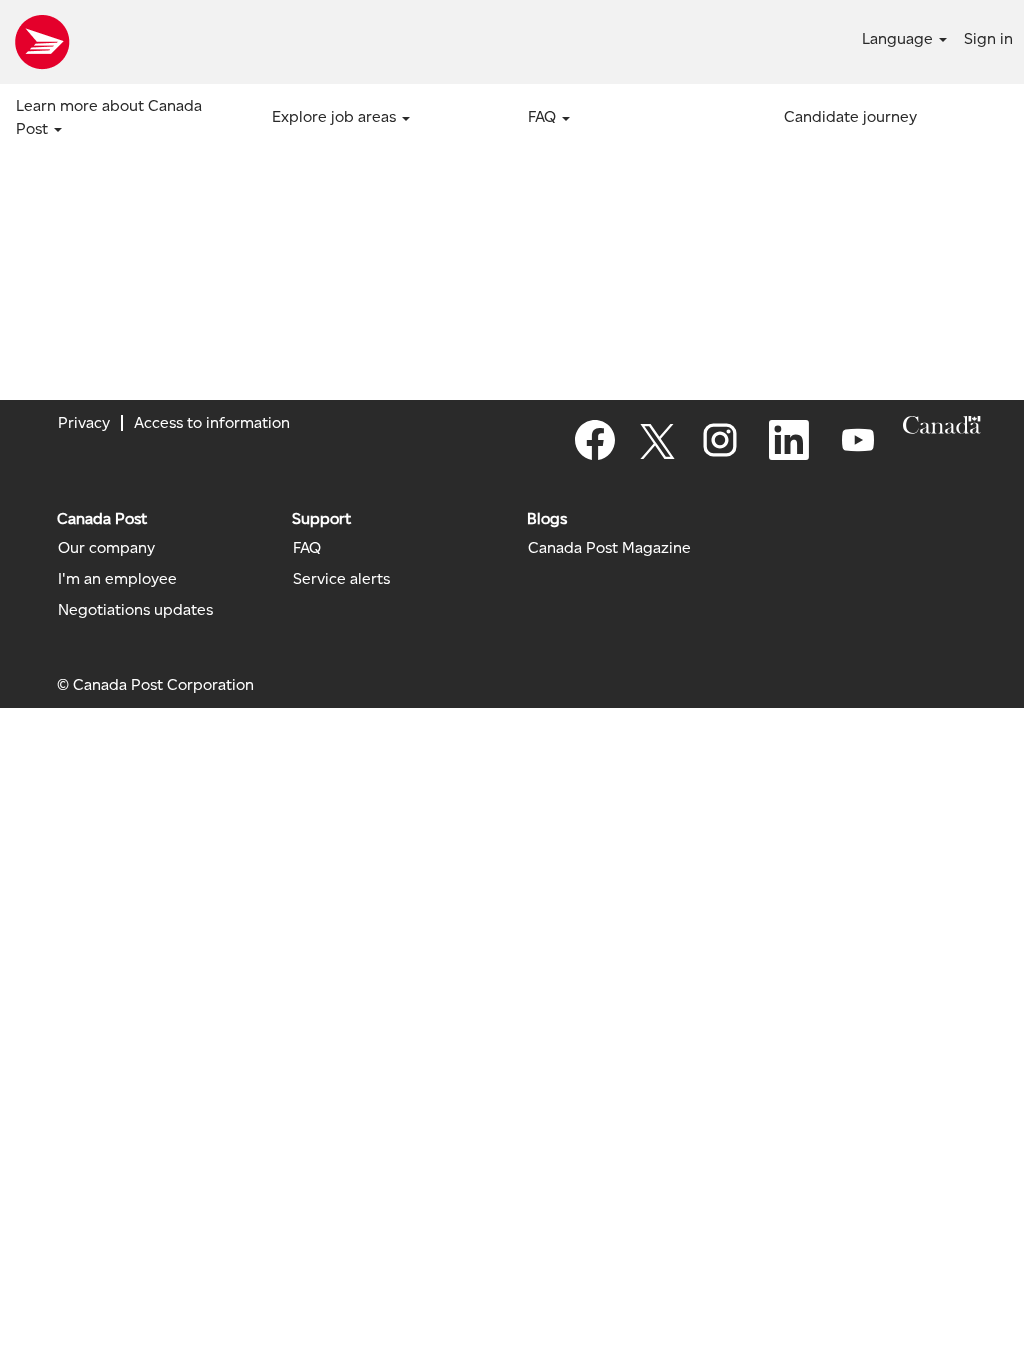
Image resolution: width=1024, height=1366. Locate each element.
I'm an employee (117, 579)
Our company (106, 548)
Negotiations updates (135, 610)
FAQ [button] (544, 116)
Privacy (84, 422)
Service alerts (341, 579)
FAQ (307, 548)
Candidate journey (850, 116)
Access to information (212, 422)
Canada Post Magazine (609, 548)
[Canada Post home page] (42, 42)
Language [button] (899, 38)
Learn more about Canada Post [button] (109, 117)
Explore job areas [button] (336, 116)
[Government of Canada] (942, 425)
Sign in (988, 38)
